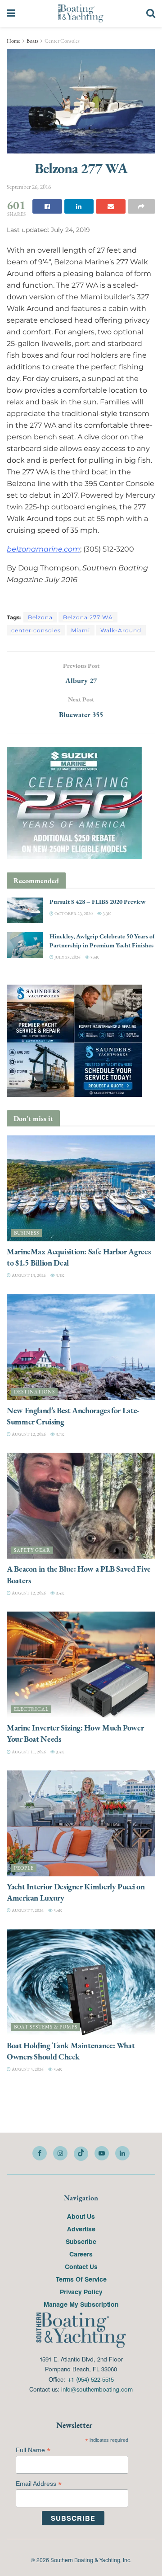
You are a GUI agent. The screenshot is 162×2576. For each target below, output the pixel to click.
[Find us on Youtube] (102, 2153)
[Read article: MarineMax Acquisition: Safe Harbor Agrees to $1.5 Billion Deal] (81, 1188)
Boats (32, 41)
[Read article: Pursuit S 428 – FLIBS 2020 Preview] (25, 910)
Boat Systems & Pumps (46, 2027)
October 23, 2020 (73, 913)
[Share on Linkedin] (79, 206)
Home (13, 41)
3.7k (60, 1434)
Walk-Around (121, 630)
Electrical (31, 1709)
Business (27, 1233)
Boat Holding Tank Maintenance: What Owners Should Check (71, 2051)
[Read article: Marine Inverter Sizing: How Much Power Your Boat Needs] (81, 1665)
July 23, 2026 (67, 957)
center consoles (36, 630)
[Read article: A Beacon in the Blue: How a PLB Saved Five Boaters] (81, 1506)
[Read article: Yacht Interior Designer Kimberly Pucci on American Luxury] (81, 1823)
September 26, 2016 (29, 187)
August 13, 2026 (28, 1275)
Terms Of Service (81, 2279)
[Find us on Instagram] (60, 2153)
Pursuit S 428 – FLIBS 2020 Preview (98, 902)
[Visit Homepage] (81, 13)
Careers (81, 2254)
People (24, 1868)
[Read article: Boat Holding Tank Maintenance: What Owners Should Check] (81, 1982)
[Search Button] (151, 13)
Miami (81, 630)
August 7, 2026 (27, 1910)
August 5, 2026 (27, 2069)
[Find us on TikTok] (81, 2154)
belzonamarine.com (43, 549)
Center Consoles (62, 41)
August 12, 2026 (28, 1434)
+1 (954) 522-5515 (90, 2379)
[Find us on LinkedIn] (122, 2153)
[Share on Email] (111, 206)
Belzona (40, 617)
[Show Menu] (11, 13)
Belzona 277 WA (88, 617)
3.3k (106, 913)
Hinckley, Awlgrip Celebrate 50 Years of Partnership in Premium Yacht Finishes (102, 941)
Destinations (34, 1392)
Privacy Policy (81, 2291)
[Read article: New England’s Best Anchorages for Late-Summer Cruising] (81, 1347)
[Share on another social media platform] (142, 206)
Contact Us (81, 2266)
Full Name (33, 2450)
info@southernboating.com (97, 2389)
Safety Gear (32, 1550)
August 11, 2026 (28, 1752)
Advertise (81, 2229)
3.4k (94, 957)
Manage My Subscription (81, 2304)
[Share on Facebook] (47, 206)
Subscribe (81, 2241)
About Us (81, 2216)
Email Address (39, 2484)
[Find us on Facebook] (40, 2153)
